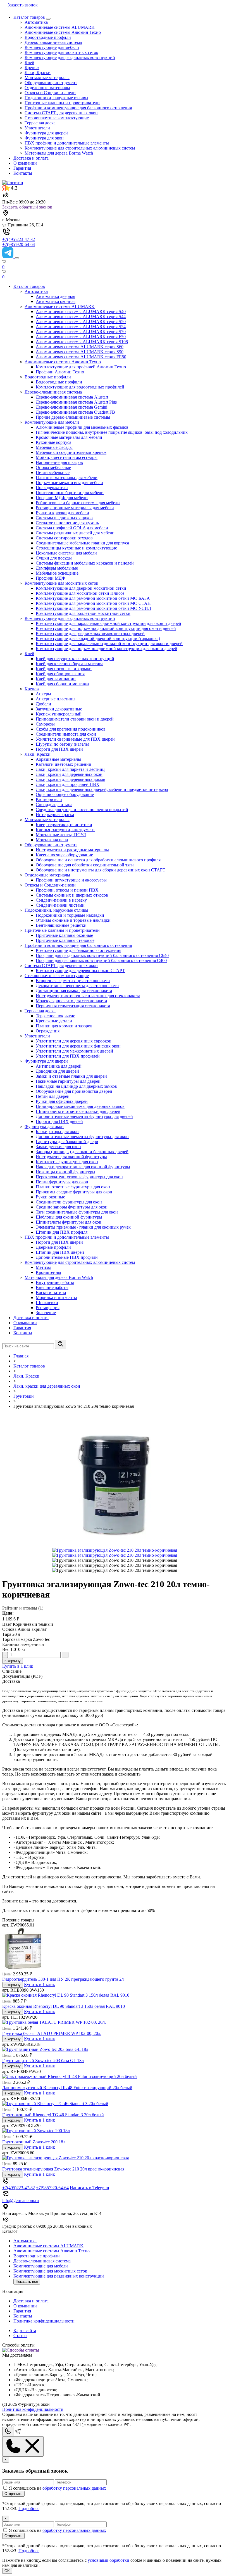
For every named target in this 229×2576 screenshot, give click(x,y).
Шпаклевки (47, 1303)
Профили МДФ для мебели (62, 498)
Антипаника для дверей (59, 1066)
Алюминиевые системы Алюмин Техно (63, 32)
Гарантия (22, 168)
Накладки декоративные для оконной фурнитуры (83, 1167)
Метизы (43, 1267)
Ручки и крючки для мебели (62, 513)
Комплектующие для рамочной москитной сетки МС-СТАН (93, 603)
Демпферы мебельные (57, 568)
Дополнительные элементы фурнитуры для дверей (84, 1116)
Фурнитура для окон (44, 138)
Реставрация (48, 1308)
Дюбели (43, 704)
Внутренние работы (55, 1282)
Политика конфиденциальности (44, 2321)
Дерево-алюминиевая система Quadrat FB (75, 412)
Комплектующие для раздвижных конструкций (70, 57)
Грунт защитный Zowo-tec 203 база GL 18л (43, 2060)
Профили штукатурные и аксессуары (71, 880)
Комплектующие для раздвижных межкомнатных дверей (90, 633)
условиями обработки (108, 2560)
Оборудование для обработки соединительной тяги (85, 865)
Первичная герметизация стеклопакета (73, 1006)
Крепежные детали (54, 1021)
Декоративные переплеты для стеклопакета (77, 986)
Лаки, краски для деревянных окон (69, 774)
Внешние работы (52, 1287)
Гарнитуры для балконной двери (67, 1142)
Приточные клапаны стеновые (65, 940)
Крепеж (32, 67)
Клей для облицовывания (60, 674)
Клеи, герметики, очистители (64, 825)
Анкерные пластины (56, 699)
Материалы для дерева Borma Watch (59, 153)
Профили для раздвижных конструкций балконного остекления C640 (102, 955)
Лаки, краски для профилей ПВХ (68, 784)
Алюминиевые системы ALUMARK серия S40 (81, 311)
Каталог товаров (29, 17)
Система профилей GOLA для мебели (72, 528)
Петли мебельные (53, 472)
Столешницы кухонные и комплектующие (76, 548)
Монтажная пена (52, 840)
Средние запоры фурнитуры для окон (72, 1207)
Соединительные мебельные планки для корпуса (82, 543)
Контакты (23, 173)
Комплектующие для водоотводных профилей (80, 387)
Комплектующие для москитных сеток (61, 52)
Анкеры (43, 694)
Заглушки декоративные (59, 709)
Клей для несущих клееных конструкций (75, 659)
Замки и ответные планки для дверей (71, 1076)
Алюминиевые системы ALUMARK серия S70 (81, 332)
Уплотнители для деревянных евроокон (74, 1041)
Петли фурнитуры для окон (62, 1182)
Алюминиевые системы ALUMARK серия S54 (81, 327)
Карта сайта (25, 2330)
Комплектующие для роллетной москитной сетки (83, 613)
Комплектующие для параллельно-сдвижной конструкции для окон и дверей (109, 644)
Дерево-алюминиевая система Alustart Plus (76, 402)
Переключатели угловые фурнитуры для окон (79, 1177)
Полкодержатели (52, 488)
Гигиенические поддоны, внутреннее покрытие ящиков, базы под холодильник (112, 432)
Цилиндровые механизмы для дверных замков (80, 1106)
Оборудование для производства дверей (74, 1091)
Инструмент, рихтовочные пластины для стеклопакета (88, 996)
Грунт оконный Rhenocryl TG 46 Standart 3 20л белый (53, 2115)
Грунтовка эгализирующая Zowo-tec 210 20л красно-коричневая (63, 2169)
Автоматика (36, 22)
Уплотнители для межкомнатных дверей (74, 1051)
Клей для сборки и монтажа (62, 684)
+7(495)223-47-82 (19, 239)
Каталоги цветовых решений (64, 764)
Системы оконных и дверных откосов (72, 895)
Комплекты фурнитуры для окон (67, 1162)
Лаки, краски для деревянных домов (71, 779)
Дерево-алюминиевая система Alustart (72, 397)
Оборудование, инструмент (51, 83)
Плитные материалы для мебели (67, 477)
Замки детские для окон (58, 1147)
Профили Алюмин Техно (60, 372)
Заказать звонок (22, 5)
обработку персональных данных (74, 2488)
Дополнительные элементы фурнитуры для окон (82, 1137)
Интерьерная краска (55, 815)
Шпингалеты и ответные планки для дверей (78, 1111)
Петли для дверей (53, 1096)
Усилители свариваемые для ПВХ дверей (75, 739)
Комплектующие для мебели (52, 47)
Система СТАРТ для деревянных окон (61, 113)
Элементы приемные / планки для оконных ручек (83, 1227)
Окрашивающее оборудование (65, 794)
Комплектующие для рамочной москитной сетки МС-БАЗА (93, 598)
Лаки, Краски (38, 73)
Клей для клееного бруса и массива (70, 664)
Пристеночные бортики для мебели (70, 493)
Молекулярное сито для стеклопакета (71, 1001)
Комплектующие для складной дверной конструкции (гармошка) (98, 638)
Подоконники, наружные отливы (56, 98)
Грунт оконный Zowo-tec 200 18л (34, 2142)
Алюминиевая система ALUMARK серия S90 (80, 352)
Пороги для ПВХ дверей (59, 749)
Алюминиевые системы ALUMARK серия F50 (81, 337)
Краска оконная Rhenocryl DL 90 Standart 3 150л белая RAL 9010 (64, 2006)
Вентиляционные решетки (61, 925)
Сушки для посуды (54, 558)
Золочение (46, 1313)
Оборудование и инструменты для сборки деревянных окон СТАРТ (101, 870)
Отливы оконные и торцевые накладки (73, 920)
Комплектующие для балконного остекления (78, 950)
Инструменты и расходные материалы (72, 850)
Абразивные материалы (58, 759)
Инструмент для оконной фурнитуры (71, 1157)
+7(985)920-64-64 (19, 244)
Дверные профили (53, 1247)
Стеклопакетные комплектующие (57, 118)
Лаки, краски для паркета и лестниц (70, 769)
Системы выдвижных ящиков (64, 518)
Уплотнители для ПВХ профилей (68, 1056)
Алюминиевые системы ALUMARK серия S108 (82, 342)
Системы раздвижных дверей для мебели (75, 533)
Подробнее (29, 2509)
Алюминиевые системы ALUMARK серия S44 (81, 317)
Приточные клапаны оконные (64, 935)
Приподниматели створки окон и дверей (75, 719)
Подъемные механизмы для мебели (69, 483)
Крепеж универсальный (59, 714)
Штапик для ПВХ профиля (62, 1232)
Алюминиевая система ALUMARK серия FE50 (81, 357)
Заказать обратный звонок (27, 207)
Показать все (27, 2282)
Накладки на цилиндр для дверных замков (76, 1086)
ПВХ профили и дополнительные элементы (67, 143)
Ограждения (48, 1031)
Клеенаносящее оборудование (64, 855)
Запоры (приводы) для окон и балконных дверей (82, 1152)
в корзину (13, 1661)
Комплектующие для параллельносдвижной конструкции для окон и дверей (108, 623)
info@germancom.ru (21, 2201)
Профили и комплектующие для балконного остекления (78, 108)
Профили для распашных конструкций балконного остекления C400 (101, 960)
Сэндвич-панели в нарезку (61, 900)
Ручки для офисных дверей (62, 1101)
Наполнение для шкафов (59, 462)
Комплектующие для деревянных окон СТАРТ (80, 971)
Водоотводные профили (48, 37)
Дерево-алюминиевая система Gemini (71, 407)
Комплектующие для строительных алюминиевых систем (80, 148)
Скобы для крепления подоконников (71, 729)
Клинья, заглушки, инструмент (65, 830)
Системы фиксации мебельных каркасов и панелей (85, 563)
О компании (25, 163)
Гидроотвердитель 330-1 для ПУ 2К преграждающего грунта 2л (63, 1979)
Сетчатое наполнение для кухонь (67, 523)
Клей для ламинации (56, 679)
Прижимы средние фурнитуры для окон (74, 1192)
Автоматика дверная (55, 296)
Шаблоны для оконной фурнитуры (69, 1217)
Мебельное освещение (57, 573)
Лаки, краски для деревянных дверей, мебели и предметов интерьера (102, 789)
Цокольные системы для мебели (66, 553)
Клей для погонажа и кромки (64, 669)
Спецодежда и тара (54, 804)
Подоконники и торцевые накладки (70, 915)
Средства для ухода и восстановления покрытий (82, 810)
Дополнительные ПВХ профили (67, 1257)
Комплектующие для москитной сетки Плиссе (80, 593)
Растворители (49, 799)
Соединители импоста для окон (66, 734)
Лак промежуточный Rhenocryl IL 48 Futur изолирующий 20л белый (67, 2088)
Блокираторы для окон (57, 1131)
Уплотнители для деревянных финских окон (78, 1046)
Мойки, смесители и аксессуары (67, 457)
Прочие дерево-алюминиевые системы (73, 417)
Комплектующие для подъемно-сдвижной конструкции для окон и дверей (107, 649)
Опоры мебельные (53, 467)
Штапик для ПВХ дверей (60, 1252)
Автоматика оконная (56, 301)
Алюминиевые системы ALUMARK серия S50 (81, 322)
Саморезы (45, 724)
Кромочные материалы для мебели (69, 437)
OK (7, 2571)
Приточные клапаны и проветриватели (62, 103)
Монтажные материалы (47, 78)
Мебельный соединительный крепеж (71, 452)
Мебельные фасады (54, 447)
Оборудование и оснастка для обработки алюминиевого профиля (98, 860)
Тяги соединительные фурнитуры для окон (77, 1212)
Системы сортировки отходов (64, 538)
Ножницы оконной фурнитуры (65, 1172)
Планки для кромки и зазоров (64, 1026)
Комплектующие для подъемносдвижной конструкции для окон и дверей (106, 628)
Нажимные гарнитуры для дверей (68, 1081)
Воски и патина (51, 1292)
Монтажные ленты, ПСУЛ (61, 835)
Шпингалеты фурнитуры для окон (69, 1222)
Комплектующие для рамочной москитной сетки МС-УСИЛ (93, 608)
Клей (29, 62)
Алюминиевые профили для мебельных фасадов (82, 427)
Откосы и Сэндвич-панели (50, 93)
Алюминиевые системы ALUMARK (60, 27)
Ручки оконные (50, 1197)
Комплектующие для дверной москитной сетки (81, 588)
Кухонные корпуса (53, 442)
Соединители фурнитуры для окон (69, 1202)
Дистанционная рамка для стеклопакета (74, 991)
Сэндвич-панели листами (60, 905)
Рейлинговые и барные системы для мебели (78, 503)
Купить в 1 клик (18, 1666)
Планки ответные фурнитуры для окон (73, 1187)
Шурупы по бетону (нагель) (62, 744)
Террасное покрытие (55, 1016)
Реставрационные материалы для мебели (75, 508)
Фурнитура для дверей (46, 133)
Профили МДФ (51, 578)
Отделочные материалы (47, 88)
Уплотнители (37, 128)
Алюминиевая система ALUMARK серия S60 (80, 347)
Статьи (20, 2336)
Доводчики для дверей (57, 1071)
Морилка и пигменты (56, 1298)
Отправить (13, 2494)
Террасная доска (40, 123)
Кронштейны (48, 1272)
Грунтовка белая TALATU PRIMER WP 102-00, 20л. (52, 2033)
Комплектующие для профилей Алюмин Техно (81, 367)
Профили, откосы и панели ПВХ (67, 890)
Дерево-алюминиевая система (53, 42)
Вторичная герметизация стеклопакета (73, 981)
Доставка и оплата (31, 158)
